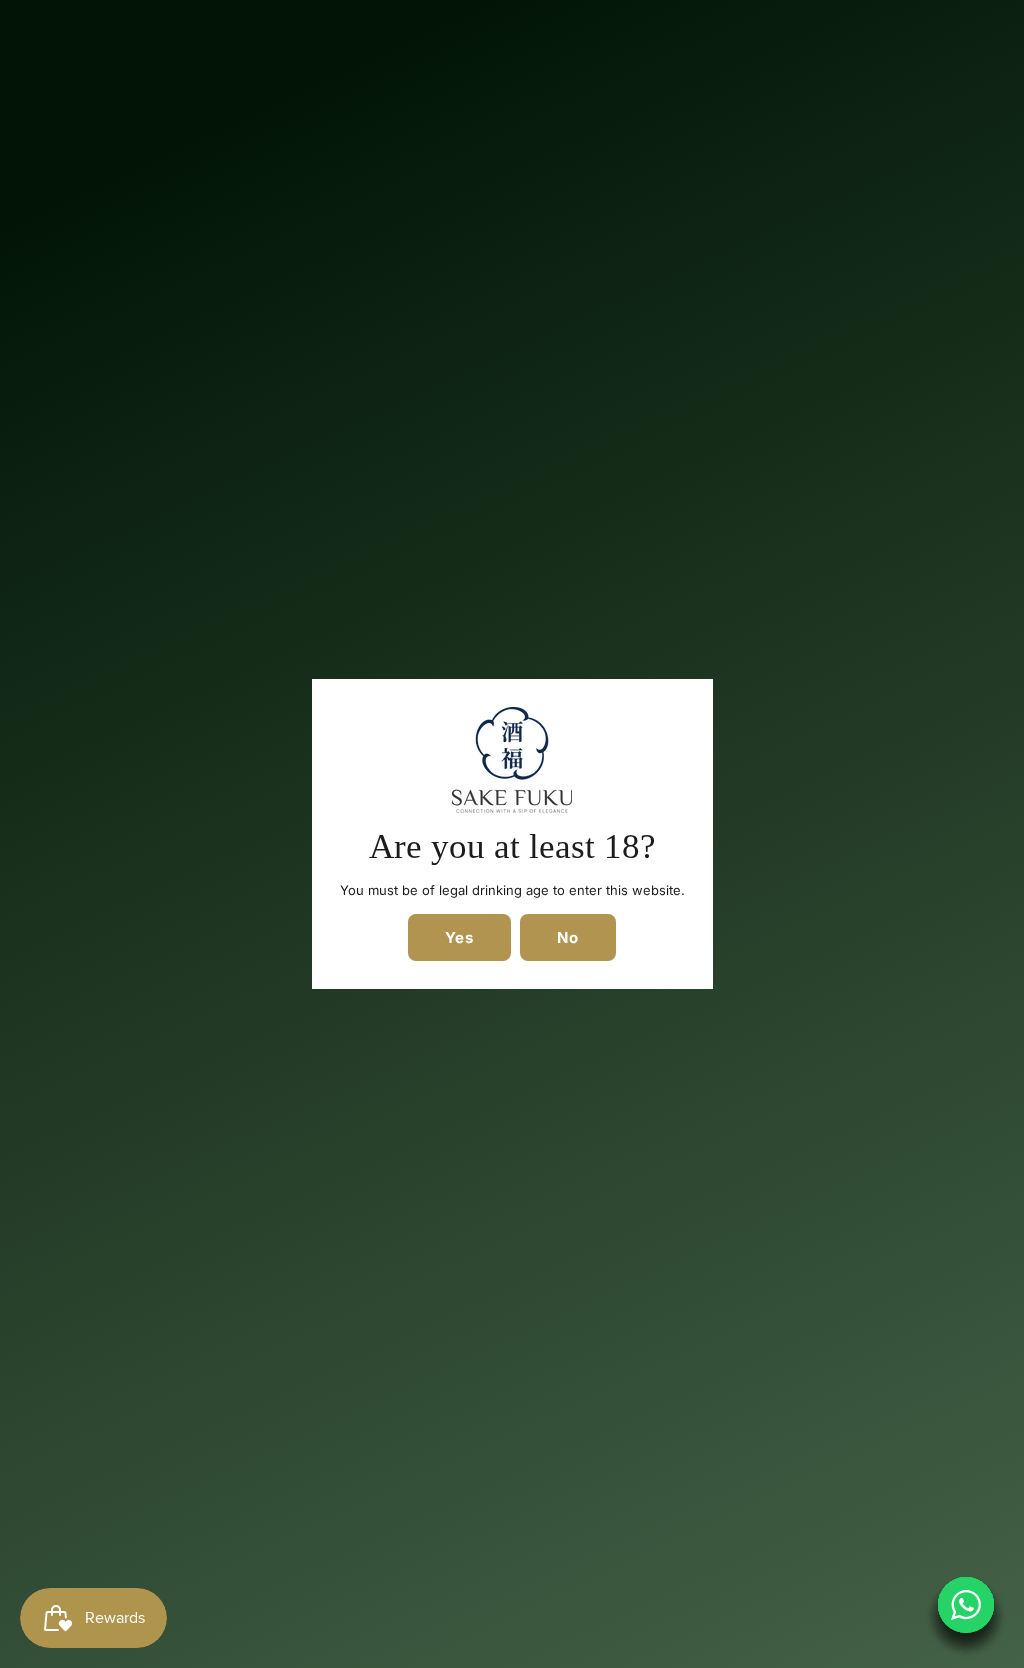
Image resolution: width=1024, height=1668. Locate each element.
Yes (459, 937)
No (568, 937)
